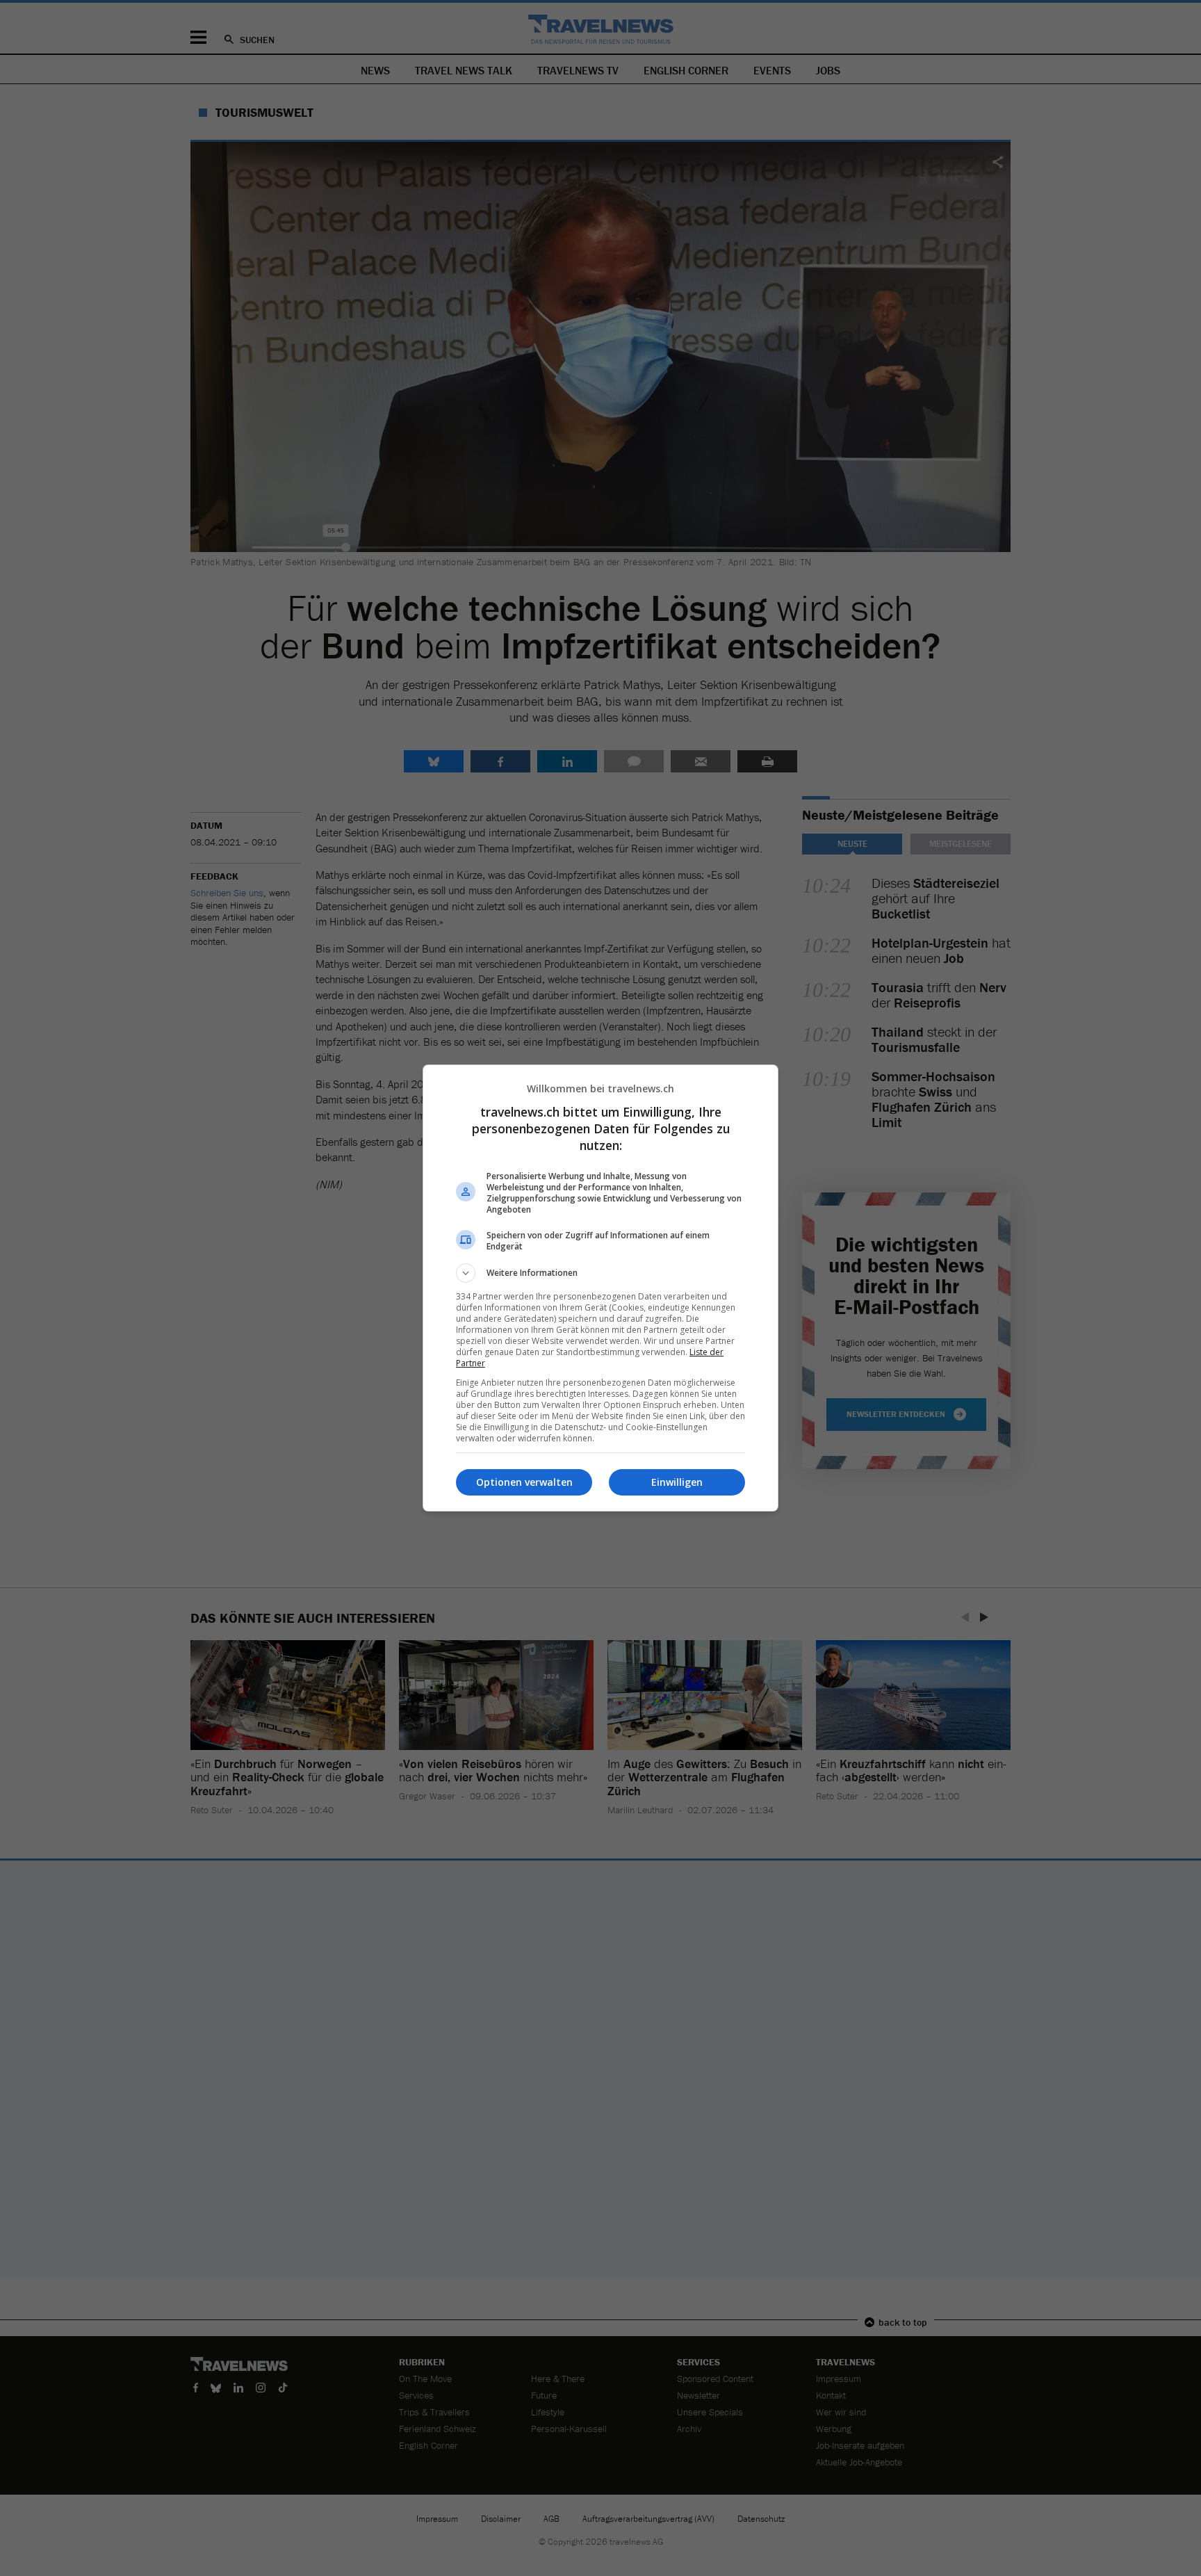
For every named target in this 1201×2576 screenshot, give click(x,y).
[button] (600, 1273)
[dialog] (600, 1288)
